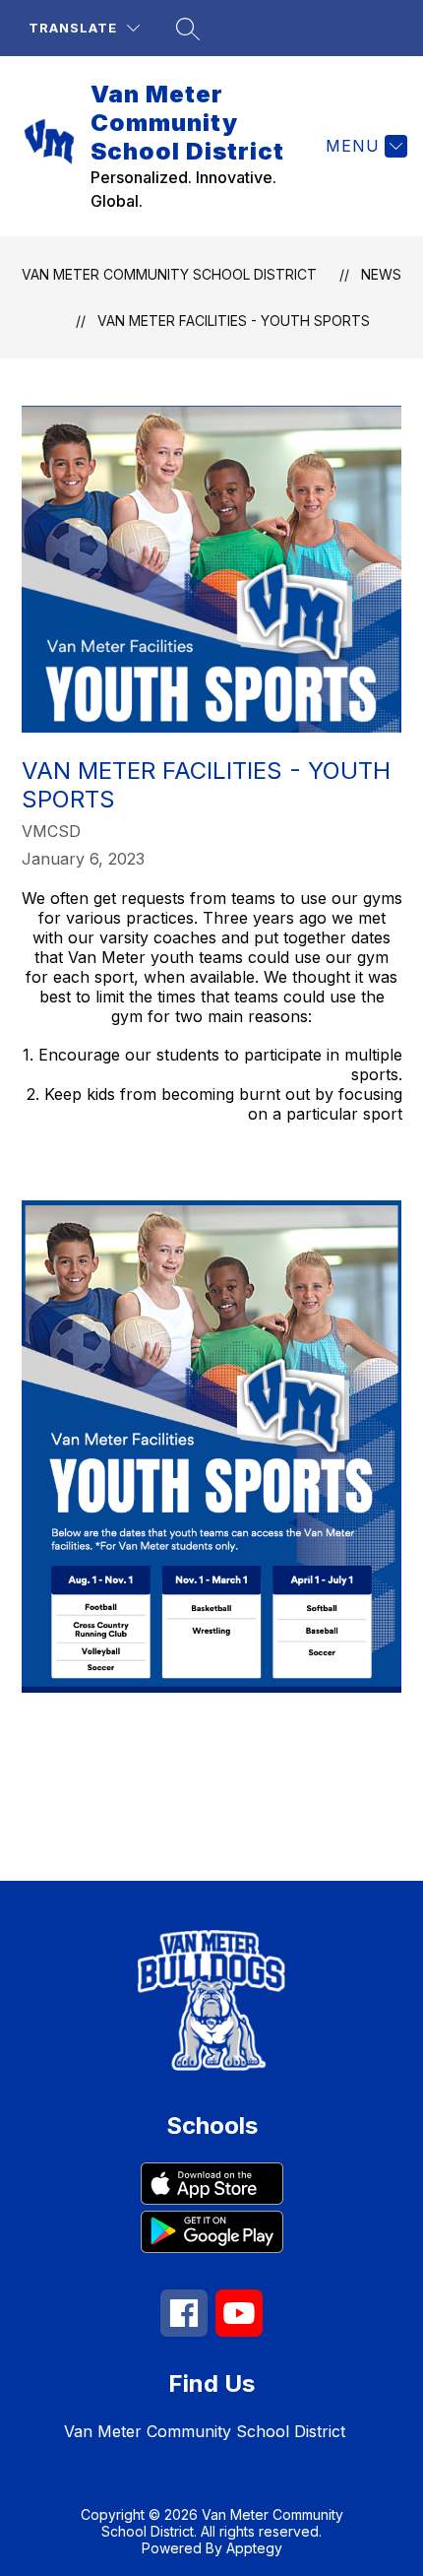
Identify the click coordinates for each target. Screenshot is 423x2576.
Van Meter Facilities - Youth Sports (234, 321)
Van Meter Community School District (169, 274)
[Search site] (188, 29)
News (381, 274)
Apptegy (254, 2548)
